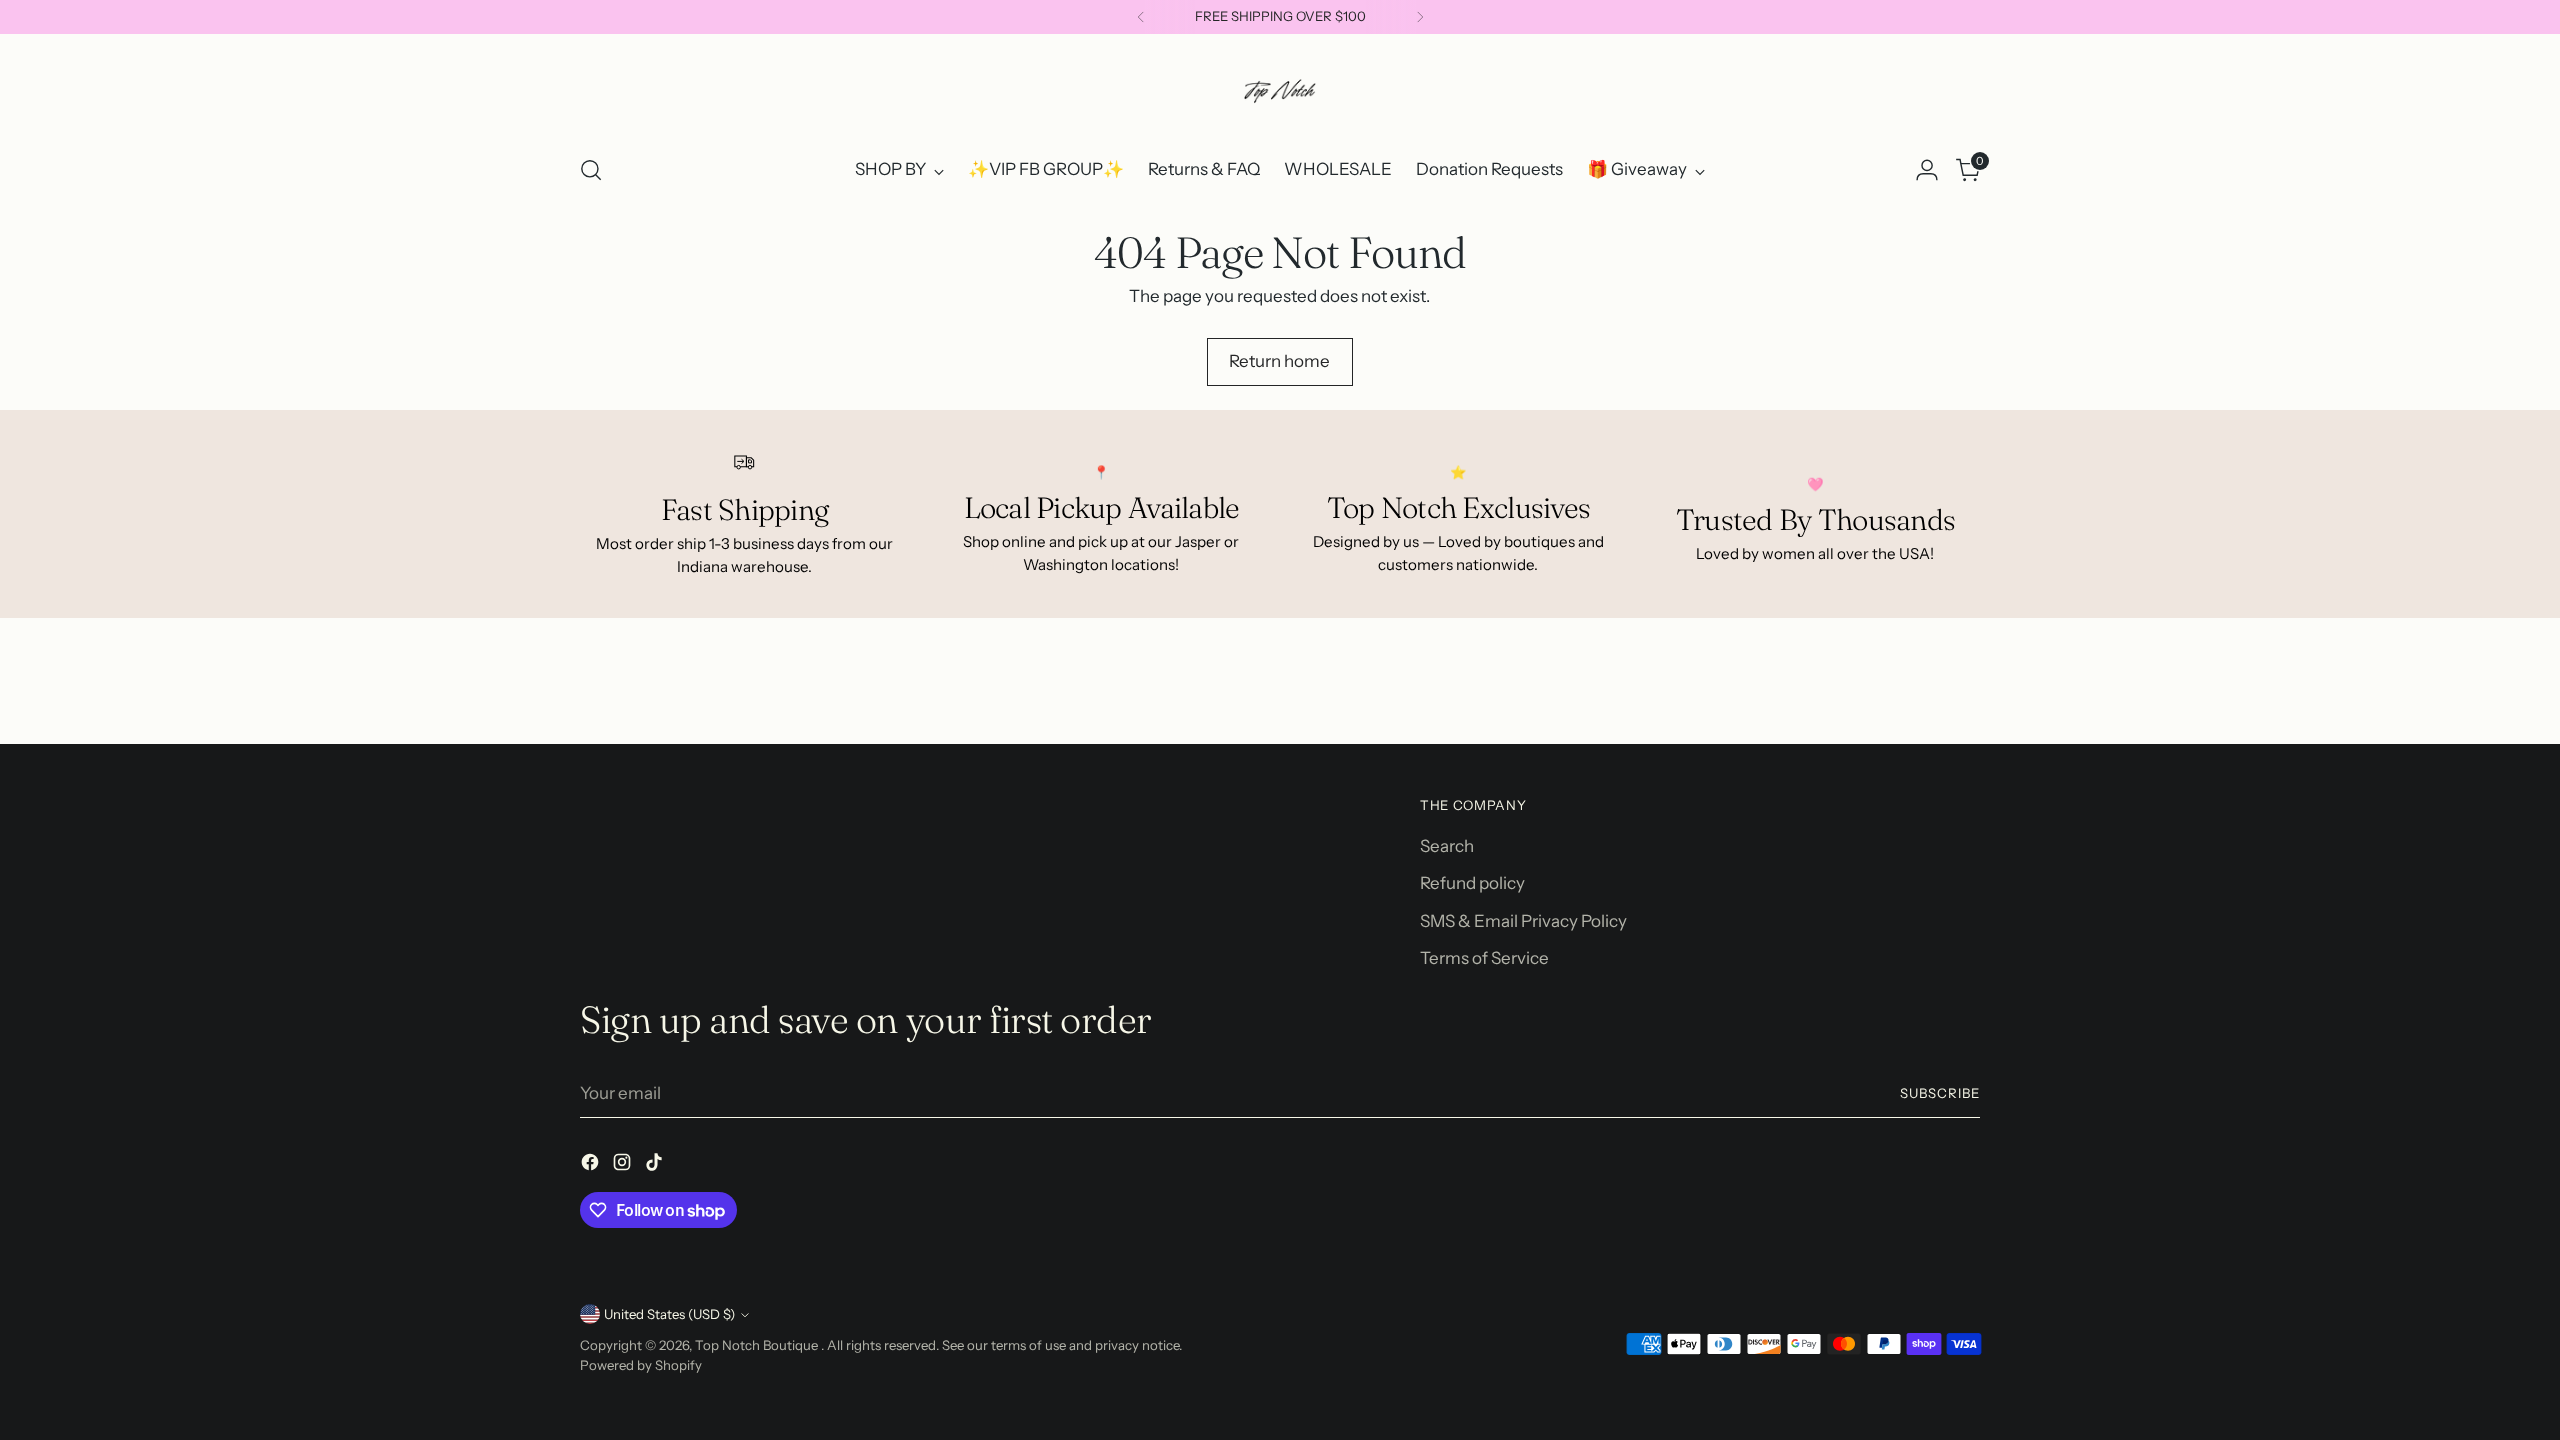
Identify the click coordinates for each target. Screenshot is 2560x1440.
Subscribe (1940, 1093)
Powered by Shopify (641, 1365)
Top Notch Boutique (758, 1345)
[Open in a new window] (592, 1166)
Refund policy (1472, 883)
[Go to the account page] (1927, 170)
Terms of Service (1484, 958)
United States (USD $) (669, 1314)
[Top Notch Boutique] (1280, 91)
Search (1447, 846)
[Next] (1420, 17)
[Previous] (1141, 17)
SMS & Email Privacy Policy (1523, 921)
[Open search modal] (591, 170)
